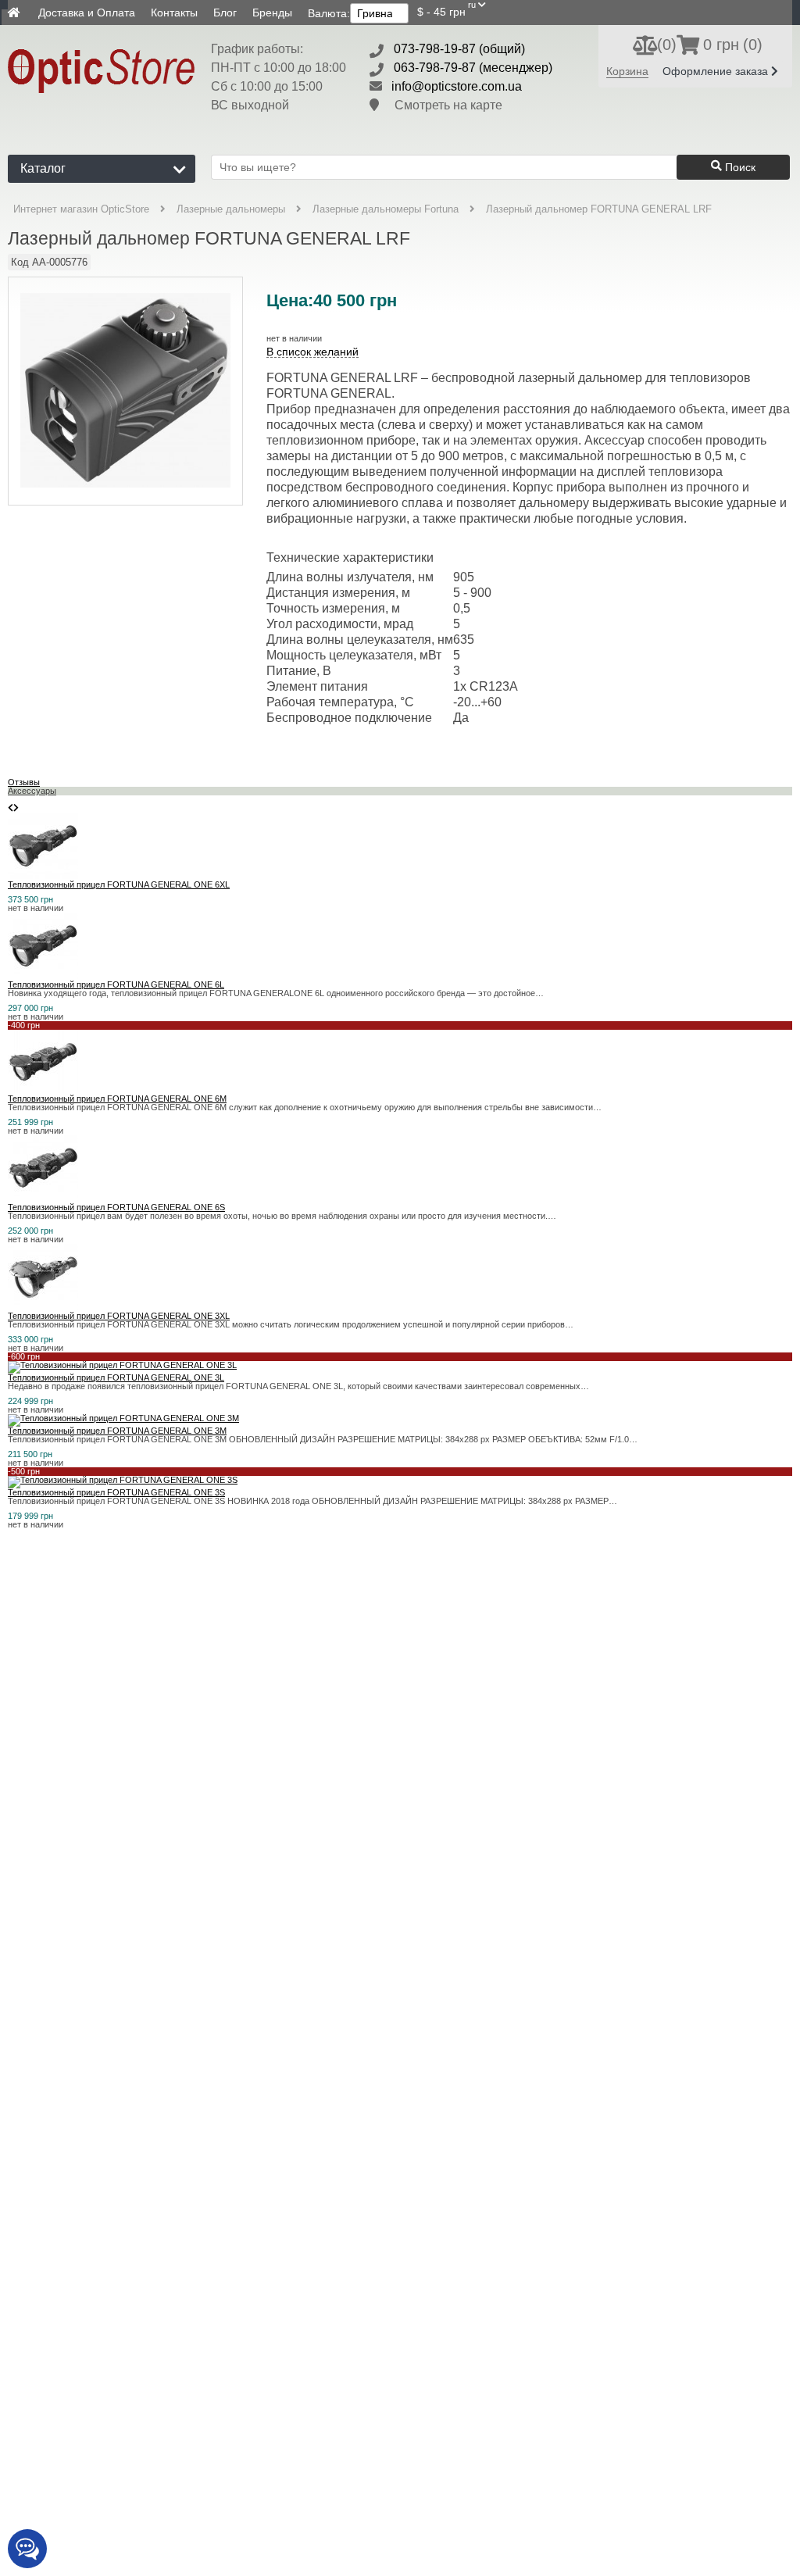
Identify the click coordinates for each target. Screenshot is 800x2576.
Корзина (627, 71)
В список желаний (312, 352)
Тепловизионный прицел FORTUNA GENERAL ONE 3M (117, 1431)
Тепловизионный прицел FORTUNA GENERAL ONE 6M (117, 1099)
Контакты (174, 13)
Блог (225, 13)
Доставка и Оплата (87, 13)
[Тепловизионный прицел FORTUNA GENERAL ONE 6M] (43, 1090)
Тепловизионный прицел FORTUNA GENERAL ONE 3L (116, 1377)
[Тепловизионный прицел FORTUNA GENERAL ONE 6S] (43, 1199)
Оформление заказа (717, 71)
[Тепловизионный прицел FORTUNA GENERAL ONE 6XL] (43, 876)
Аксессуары (32, 791)
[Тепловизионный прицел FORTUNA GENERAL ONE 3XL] (43, 1307)
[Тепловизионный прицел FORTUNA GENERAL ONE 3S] (123, 1480)
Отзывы (24, 782)
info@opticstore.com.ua (457, 86)
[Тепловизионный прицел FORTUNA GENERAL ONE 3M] (123, 1418)
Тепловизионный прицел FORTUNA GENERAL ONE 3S (116, 1492)
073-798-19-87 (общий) (459, 49)
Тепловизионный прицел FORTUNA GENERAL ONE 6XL (119, 884)
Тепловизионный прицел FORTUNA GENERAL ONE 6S (116, 1207)
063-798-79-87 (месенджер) (473, 68)
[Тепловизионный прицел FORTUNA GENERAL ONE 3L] (122, 1365)
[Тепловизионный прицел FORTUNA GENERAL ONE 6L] (43, 976)
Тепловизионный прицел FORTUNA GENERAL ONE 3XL (119, 1316)
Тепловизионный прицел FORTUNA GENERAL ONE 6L (116, 984)
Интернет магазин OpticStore (81, 209)
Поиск (739, 167)
